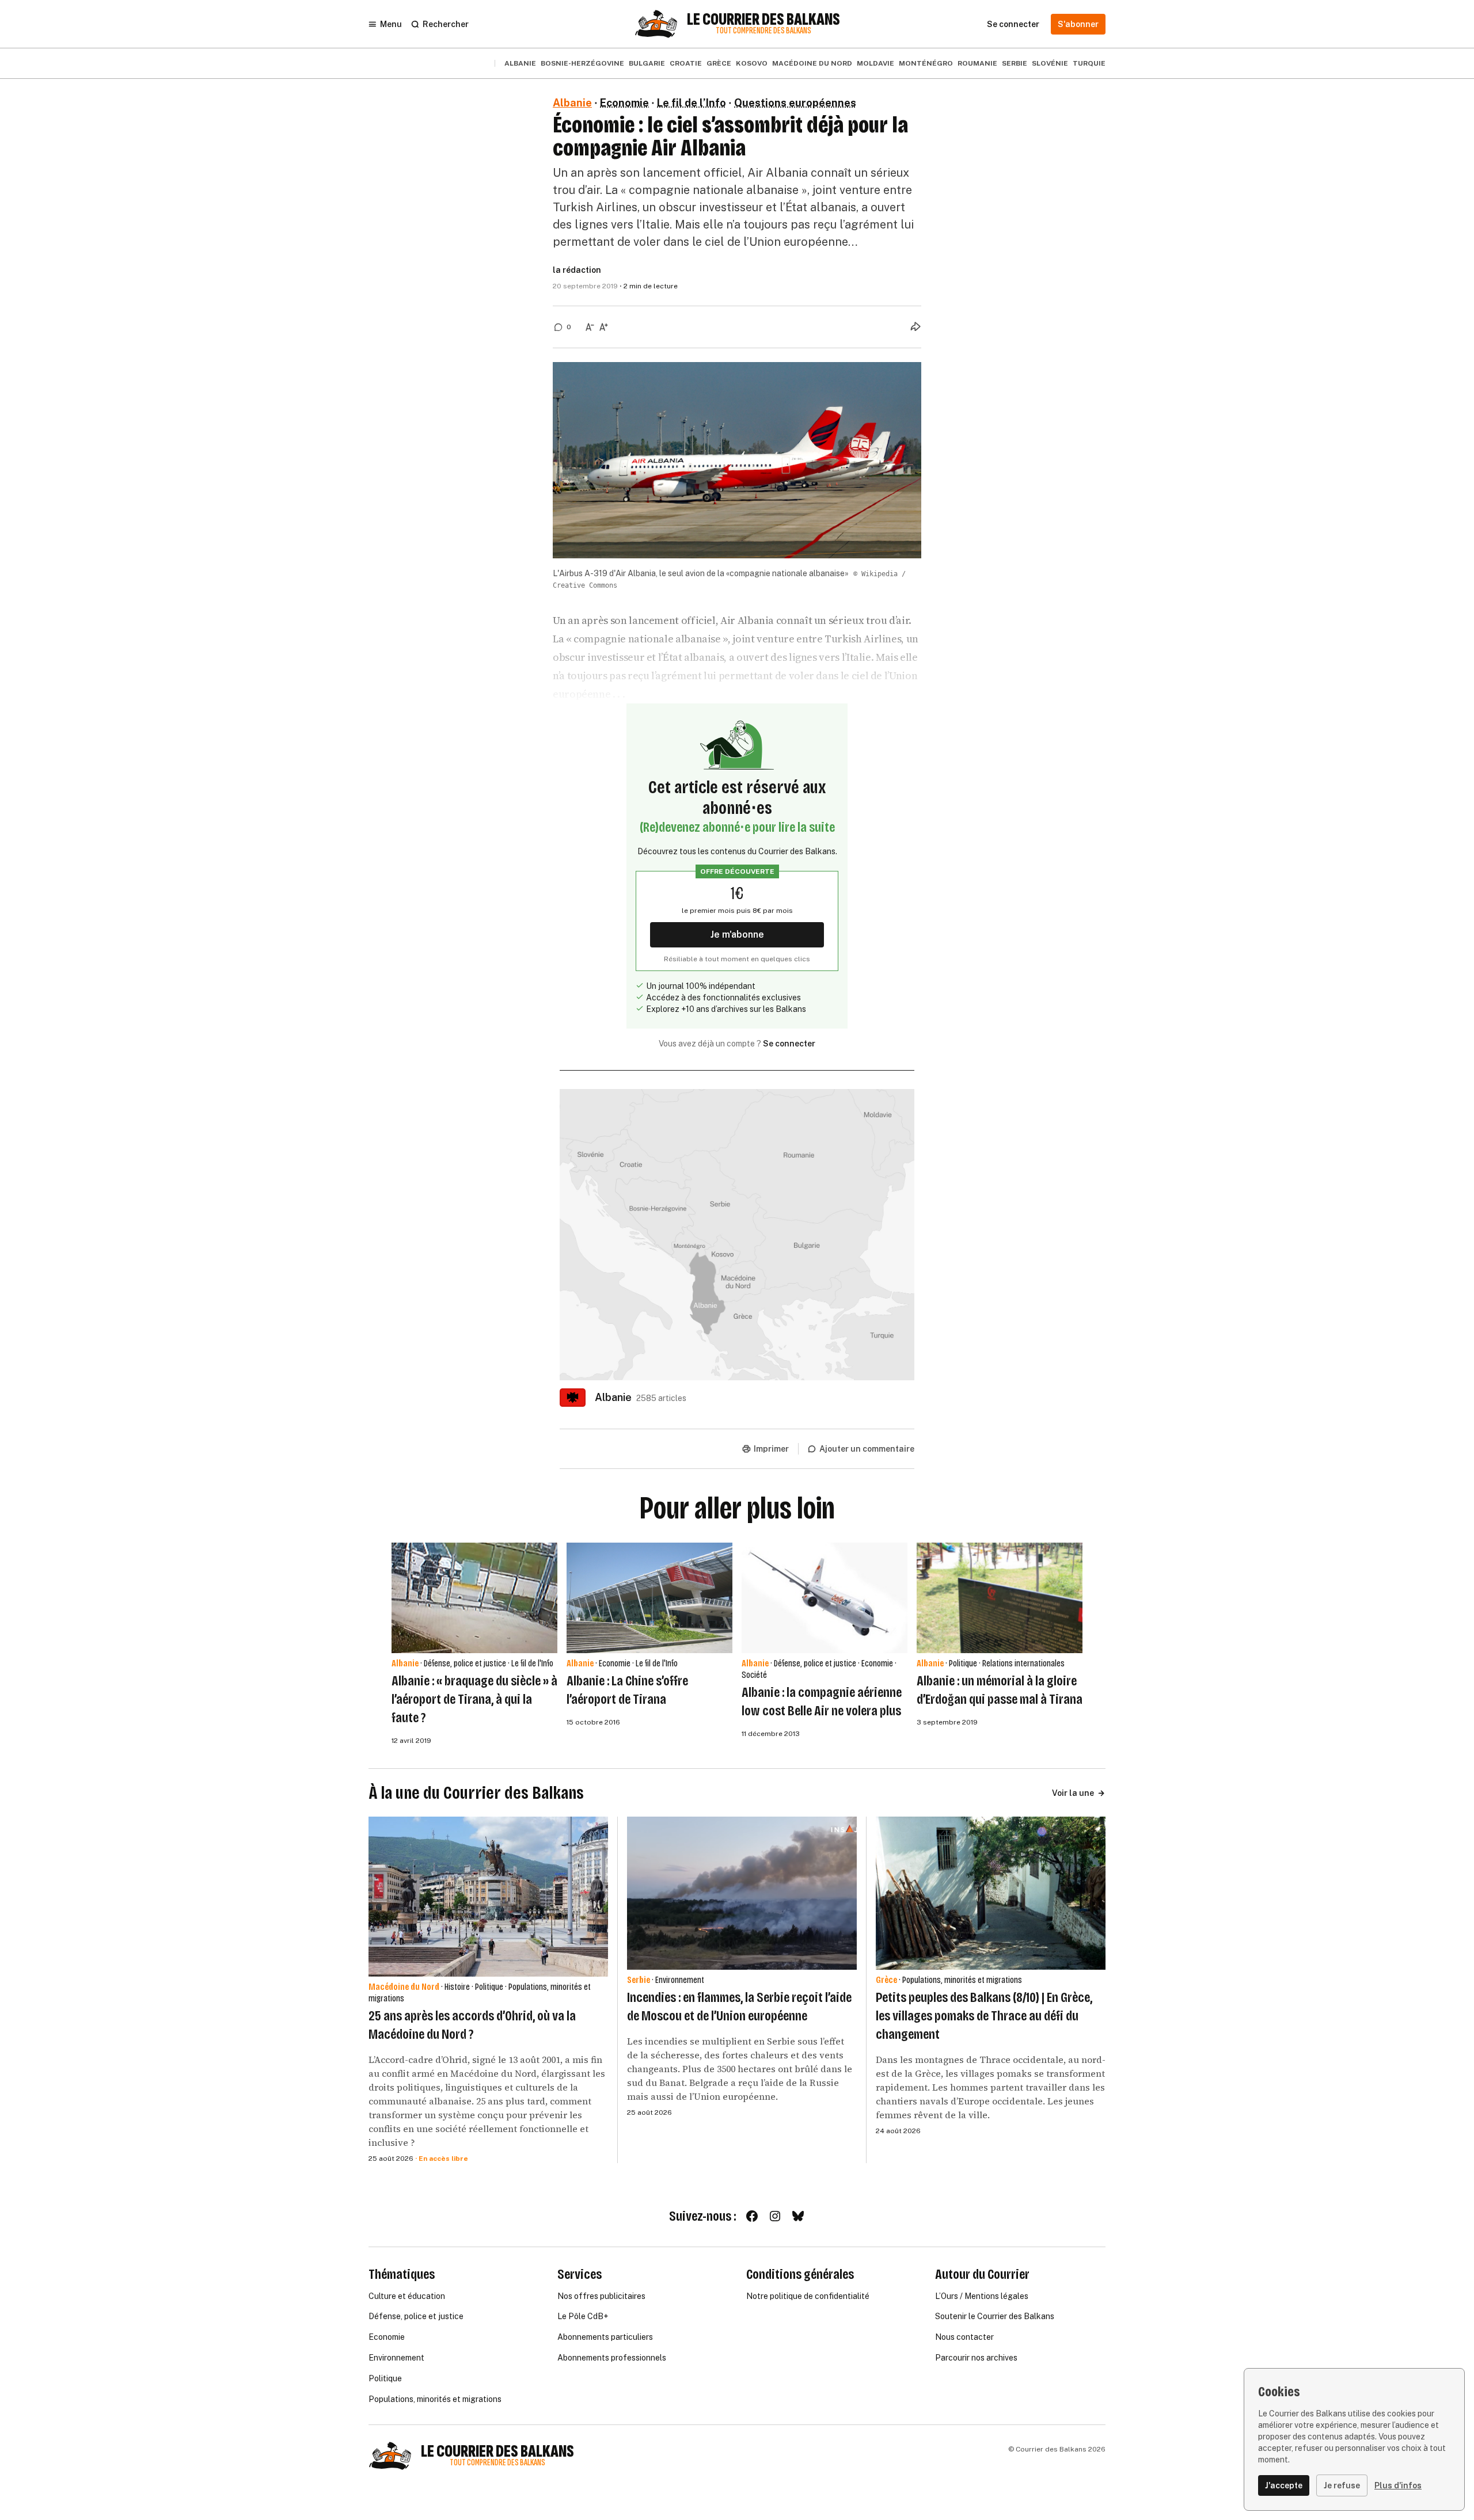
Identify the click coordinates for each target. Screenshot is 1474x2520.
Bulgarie (647, 63)
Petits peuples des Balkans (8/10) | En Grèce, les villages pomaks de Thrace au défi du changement (984, 2016)
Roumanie (977, 63)
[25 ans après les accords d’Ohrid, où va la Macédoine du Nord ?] (488, 1896)
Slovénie (1050, 63)
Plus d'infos (1398, 2485)
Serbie (1015, 63)
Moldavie (875, 63)
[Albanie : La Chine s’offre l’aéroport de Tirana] (649, 1598)
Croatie (686, 63)
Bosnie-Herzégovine (582, 63)
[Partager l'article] (915, 326)
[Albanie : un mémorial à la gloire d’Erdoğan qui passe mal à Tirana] (1000, 1598)
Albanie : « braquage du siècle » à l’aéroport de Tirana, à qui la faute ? (474, 1699)
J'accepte (1284, 2485)
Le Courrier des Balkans (763, 20)
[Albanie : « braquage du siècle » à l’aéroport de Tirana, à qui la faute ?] (474, 1598)
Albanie (520, 63)
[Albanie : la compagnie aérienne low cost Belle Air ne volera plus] (825, 1598)
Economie (624, 103)
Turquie (1089, 63)
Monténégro (926, 63)
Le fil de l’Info (692, 103)
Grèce (719, 63)
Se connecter (789, 1044)
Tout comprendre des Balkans (763, 31)
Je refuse (1342, 2485)
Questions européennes (795, 103)
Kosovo (752, 63)
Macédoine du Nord (812, 63)
